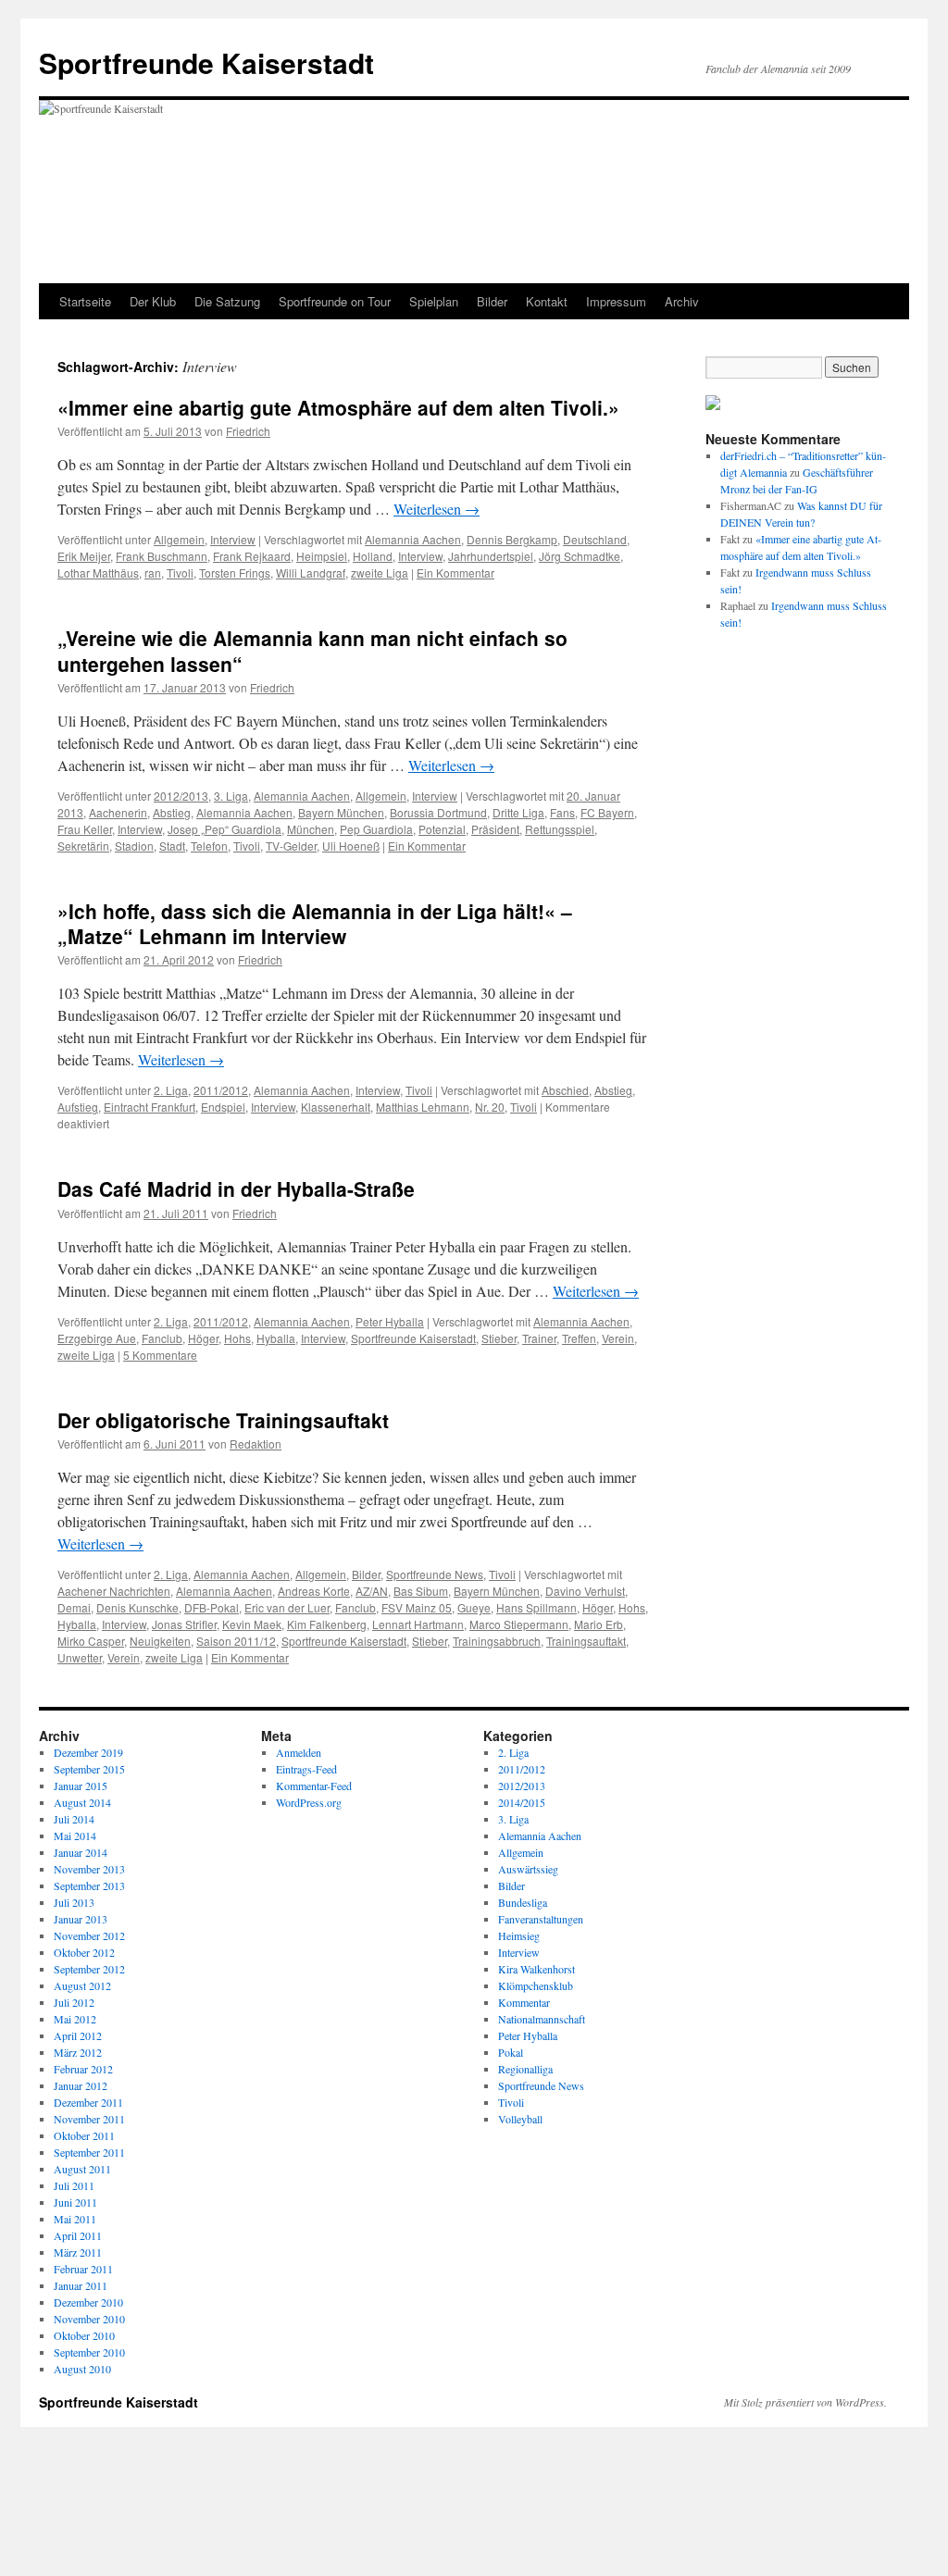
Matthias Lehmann (423, 1107)
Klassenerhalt (336, 1107)
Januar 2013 (81, 1919)
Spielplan (434, 301)
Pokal (511, 2052)
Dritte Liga (518, 812)
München (311, 829)
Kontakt (547, 301)
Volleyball (520, 2119)
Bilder (492, 301)
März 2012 (78, 2052)
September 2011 (89, 2152)
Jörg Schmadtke (580, 556)
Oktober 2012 (84, 1952)
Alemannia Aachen (413, 539)
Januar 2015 (81, 1786)
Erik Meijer (84, 556)
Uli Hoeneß (351, 846)
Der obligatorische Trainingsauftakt (223, 1420)
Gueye (474, 1607)
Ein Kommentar (455, 572)
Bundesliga (523, 1902)
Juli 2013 (74, 1902)
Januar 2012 (81, 2085)
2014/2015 (522, 1802)
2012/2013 (181, 796)
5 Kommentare (160, 1355)
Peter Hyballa (390, 1321)
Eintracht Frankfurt (150, 1107)
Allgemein (179, 539)
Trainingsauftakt (586, 1641)
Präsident (495, 829)
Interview (233, 539)
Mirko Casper (91, 1641)
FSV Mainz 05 (417, 1607)
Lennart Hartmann (418, 1624)
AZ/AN (372, 1591)
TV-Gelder (291, 846)
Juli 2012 (74, 2002)
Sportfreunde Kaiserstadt (206, 62)
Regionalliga (525, 2069)
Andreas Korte (314, 1591)
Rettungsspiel (560, 829)
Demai (74, 1607)
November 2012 (89, 1935)
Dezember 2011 (88, 2102)
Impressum (616, 301)
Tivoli (180, 572)
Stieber (499, 1338)
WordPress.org (309, 1802)
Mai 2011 (75, 2219)
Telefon (209, 846)
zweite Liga (380, 572)
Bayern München (341, 812)
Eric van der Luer (287, 1607)
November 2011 (89, 2119)
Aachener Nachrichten (114, 1591)
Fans (562, 812)
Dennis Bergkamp (512, 539)
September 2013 (89, 1885)
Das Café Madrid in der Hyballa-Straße (236, 1188)
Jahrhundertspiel (491, 556)
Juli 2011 (74, 2185)
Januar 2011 (81, 2285)
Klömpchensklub (536, 1985)
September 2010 (89, 2352)
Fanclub (162, 1338)
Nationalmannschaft (542, 2019)
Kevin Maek (252, 1624)
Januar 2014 (81, 1852)
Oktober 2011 (84, 2135)
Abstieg (172, 812)
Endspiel (223, 1107)
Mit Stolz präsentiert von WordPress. (805, 2402)
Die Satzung (227, 301)
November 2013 (89, 1869)
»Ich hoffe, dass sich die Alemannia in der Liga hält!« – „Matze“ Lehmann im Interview (315, 923)
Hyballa (276, 1338)
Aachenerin (118, 812)
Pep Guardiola (376, 829)
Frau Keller (85, 829)
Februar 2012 (83, 2069)
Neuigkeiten (160, 1641)
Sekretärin (83, 846)
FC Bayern (607, 812)
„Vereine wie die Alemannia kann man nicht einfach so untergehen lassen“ (312, 650)
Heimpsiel (322, 556)
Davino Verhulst (585, 1591)
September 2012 (89, 1969)
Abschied (565, 1090)
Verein (618, 1338)
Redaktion (256, 1444)
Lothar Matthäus (98, 572)
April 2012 (78, 2035)
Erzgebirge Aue (97, 1338)
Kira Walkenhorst (536, 1969)
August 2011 (82, 2169)
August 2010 (82, 2369)
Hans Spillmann (536, 1607)
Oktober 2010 (84, 2335)
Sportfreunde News (435, 1574)
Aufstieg (78, 1107)
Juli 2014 (74, 1819)
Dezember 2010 (88, 2302)
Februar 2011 (83, 2269)
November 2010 (89, 2319)
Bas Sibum (421, 1591)
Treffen (579, 1338)
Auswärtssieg (528, 1869)
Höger (203, 1338)
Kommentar (524, 2002)
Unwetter (80, 1657)
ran (153, 572)
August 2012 (82, 1985)
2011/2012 (221, 1090)
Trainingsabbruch (497, 1641)
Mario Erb (599, 1624)
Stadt (172, 846)
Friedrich (248, 431)
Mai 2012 (75, 2019)
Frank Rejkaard (252, 556)
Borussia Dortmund (438, 812)
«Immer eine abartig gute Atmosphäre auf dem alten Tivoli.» (338, 407)
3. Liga (231, 796)
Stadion (134, 846)
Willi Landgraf (311, 572)
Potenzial (442, 829)
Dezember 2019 (88, 1752)
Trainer (539, 1338)
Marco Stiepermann (519, 1624)
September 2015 (89, 1769)
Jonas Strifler (184, 1624)
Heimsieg (519, 1935)
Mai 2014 (75, 1836)
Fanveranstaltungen (541, 1919)
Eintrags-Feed (306, 1769)
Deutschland (595, 539)
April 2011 (78, 2235)
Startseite (85, 301)
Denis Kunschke (137, 1607)
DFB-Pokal (212, 1607)
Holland (373, 556)
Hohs (237, 1338)
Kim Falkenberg (327, 1624)
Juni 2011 (75, 2202)
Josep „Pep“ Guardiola (225, 829)
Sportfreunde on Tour (335, 301)
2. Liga (171, 1090)
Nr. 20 (490, 1107)
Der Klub (153, 301)
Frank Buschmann (162, 556)
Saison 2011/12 (236, 1641)
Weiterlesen (437, 509)
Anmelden (299, 1752)
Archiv (682, 301)
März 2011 (78, 2252)
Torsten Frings (235, 572)
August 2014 (82, 1802)
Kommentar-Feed (314, 1786)
